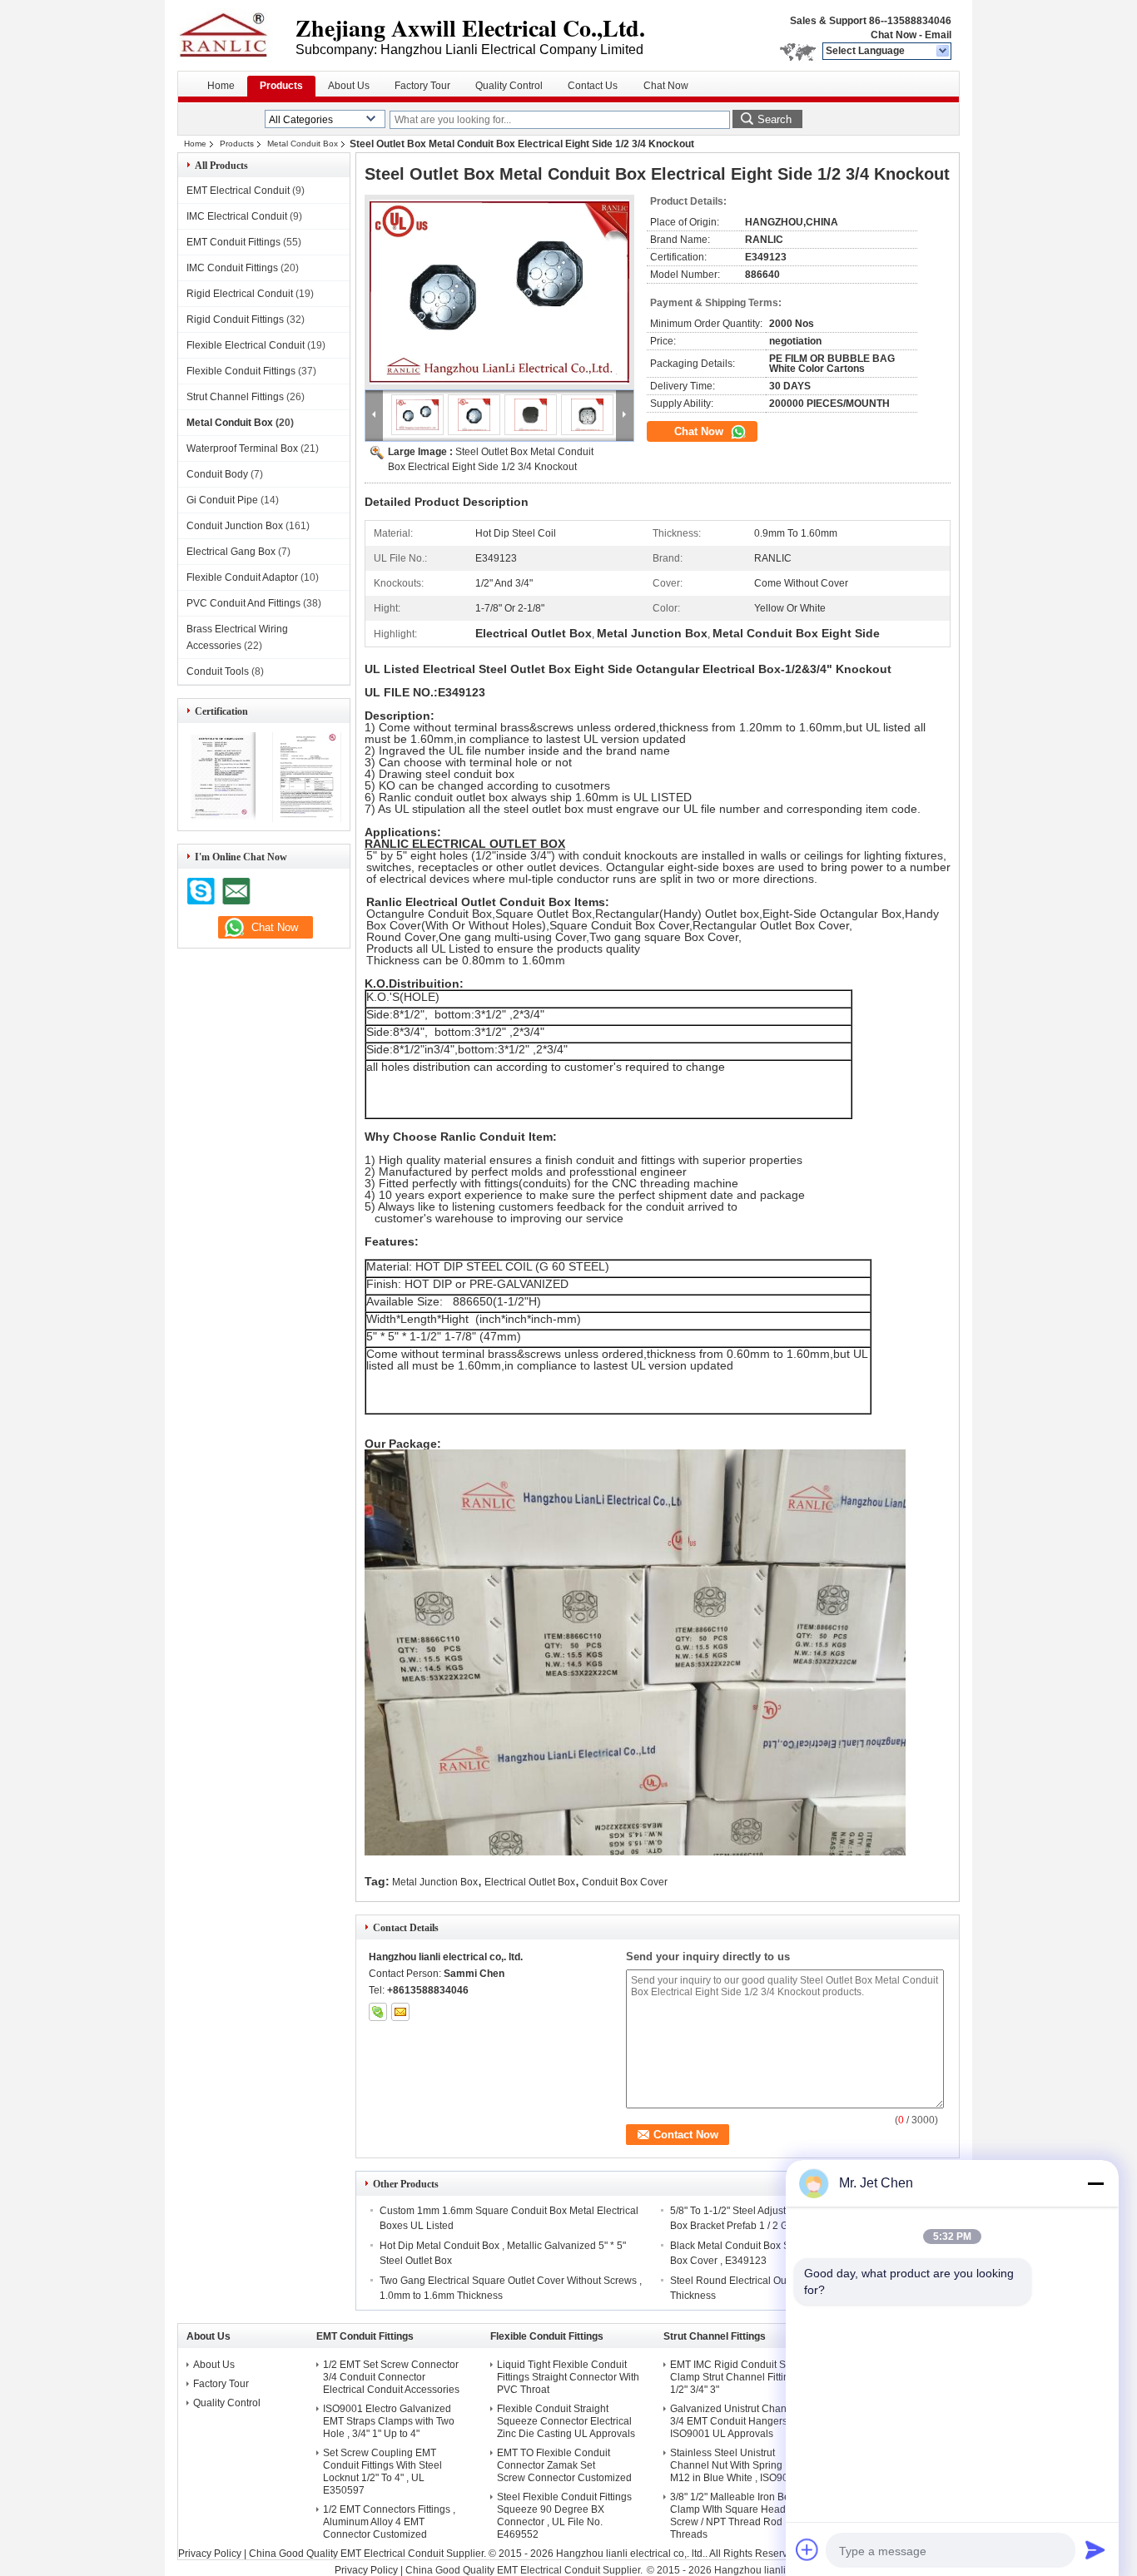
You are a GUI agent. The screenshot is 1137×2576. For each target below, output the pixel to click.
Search (775, 119)
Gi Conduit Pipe (222, 500)
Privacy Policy (210, 2554)
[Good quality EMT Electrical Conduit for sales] (221, 819)
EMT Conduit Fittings (233, 242)
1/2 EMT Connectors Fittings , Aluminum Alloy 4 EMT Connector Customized (389, 2522)
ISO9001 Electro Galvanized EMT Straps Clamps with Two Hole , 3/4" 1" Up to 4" (389, 2421)
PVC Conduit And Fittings (243, 603)
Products (281, 86)
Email (938, 35)
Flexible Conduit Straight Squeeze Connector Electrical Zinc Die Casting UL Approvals (566, 2421)
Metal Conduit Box (303, 144)
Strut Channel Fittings (235, 397)
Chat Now (894, 35)
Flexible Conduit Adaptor (242, 577)
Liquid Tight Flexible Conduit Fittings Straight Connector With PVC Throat (568, 2377)
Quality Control (509, 86)
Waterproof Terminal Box (242, 448)
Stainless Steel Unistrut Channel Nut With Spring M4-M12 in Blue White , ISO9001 (736, 2465)
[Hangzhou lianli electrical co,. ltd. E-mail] (400, 2012)
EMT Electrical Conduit (238, 191)
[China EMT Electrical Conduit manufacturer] (236, 33)
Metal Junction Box (435, 1882)
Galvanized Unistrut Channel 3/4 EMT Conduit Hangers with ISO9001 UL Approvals (739, 2421)
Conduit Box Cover (625, 1882)
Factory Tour (422, 86)
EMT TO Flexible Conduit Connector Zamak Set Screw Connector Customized (564, 2465)
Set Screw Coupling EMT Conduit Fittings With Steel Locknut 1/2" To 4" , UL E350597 (382, 2472)
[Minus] (1095, 2183)
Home (221, 86)
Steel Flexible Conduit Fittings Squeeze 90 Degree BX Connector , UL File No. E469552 (564, 2516)
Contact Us (593, 86)
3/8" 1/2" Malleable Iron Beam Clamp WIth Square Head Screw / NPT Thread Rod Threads (737, 2516)
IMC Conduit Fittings (232, 268)
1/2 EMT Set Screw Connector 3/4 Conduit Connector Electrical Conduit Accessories (391, 2377)
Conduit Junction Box (235, 526)
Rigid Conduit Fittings (235, 320)
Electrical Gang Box (231, 552)
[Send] (1095, 2549)
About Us (349, 86)
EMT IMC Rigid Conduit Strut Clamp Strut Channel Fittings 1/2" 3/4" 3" (735, 2377)
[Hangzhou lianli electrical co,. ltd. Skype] (378, 2012)
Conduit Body (217, 474)
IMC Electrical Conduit (237, 216)
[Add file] (807, 2549)
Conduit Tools (218, 671)
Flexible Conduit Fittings (241, 371)
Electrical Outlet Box (530, 1882)
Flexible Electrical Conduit (246, 345)
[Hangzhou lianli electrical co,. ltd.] (943, 52)
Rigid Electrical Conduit (240, 294)
